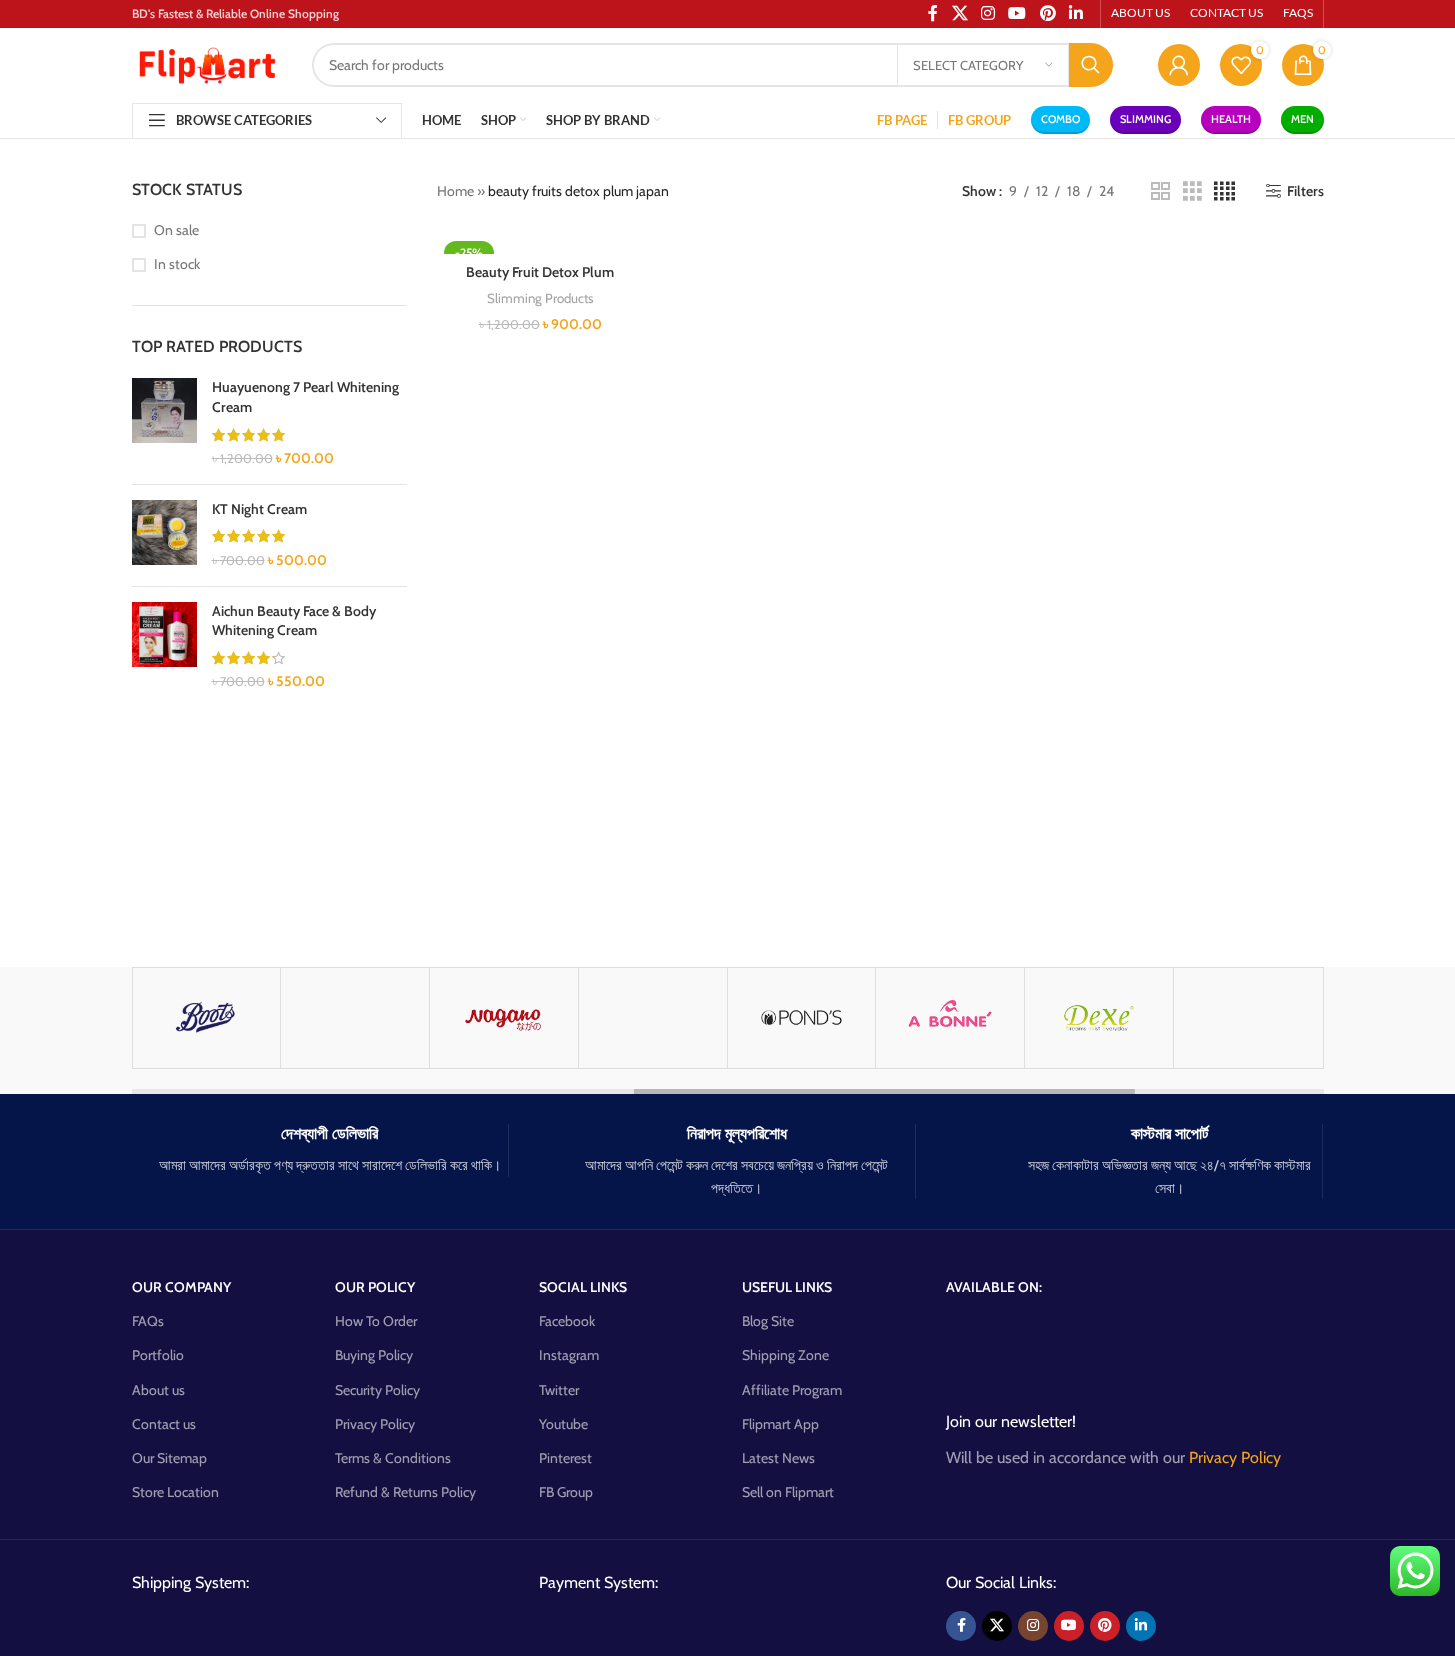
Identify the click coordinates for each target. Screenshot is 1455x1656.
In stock (177, 264)
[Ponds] (802, 1018)
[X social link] (997, 1626)
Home (455, 191)
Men (1302, 119)
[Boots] (207, 1018)
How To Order (376, 1321)
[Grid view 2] (1160, 191)
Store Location (175, 1492)
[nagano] (504, 1018)
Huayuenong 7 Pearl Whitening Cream (305, 397)
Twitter (559, 1390)
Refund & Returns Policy (405, 1492)
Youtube (563, 1424)
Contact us (164, 1424)
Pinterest (565, 1458)
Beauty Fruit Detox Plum (540, 272)
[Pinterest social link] (1105, 1626)
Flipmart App (780, 1424)
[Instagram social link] (1033, 1626)
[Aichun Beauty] (355, 1018)
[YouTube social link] (1069, 1626)
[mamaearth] (1248, 1018)
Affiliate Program (792, 1390)
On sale (176, 230)
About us (158, 1390)
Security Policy (377, 1390)
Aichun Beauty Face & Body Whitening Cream (294, 621)
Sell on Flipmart (788, 1492)
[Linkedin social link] (1141, 1626)
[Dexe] (1099, 1018)
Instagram (569, 1355)
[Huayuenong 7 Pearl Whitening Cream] (164, 423)
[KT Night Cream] (164, 535)
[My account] (1179, 65)
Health (1231, 119)
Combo (1060, 119)
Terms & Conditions (393, 1458)
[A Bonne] (950, 1018)
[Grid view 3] (1192, 191)
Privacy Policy (375, 1424)
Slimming (1145, 119)
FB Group (566, 1492)
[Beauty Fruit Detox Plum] (540, 244)
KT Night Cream (259, 509)
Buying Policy (374, 1355)
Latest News (778, 1458)
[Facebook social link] (961, 1626)
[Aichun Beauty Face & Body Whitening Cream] (164, 647)
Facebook (567, 1321)
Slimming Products (540, 298)
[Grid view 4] (1224, 191)
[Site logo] (207, 63)
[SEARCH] (1091, 65)
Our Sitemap (169, 1458)
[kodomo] (653, 1018)
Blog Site (768, 1321)
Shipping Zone (785, 1355)
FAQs (148, 1321)
